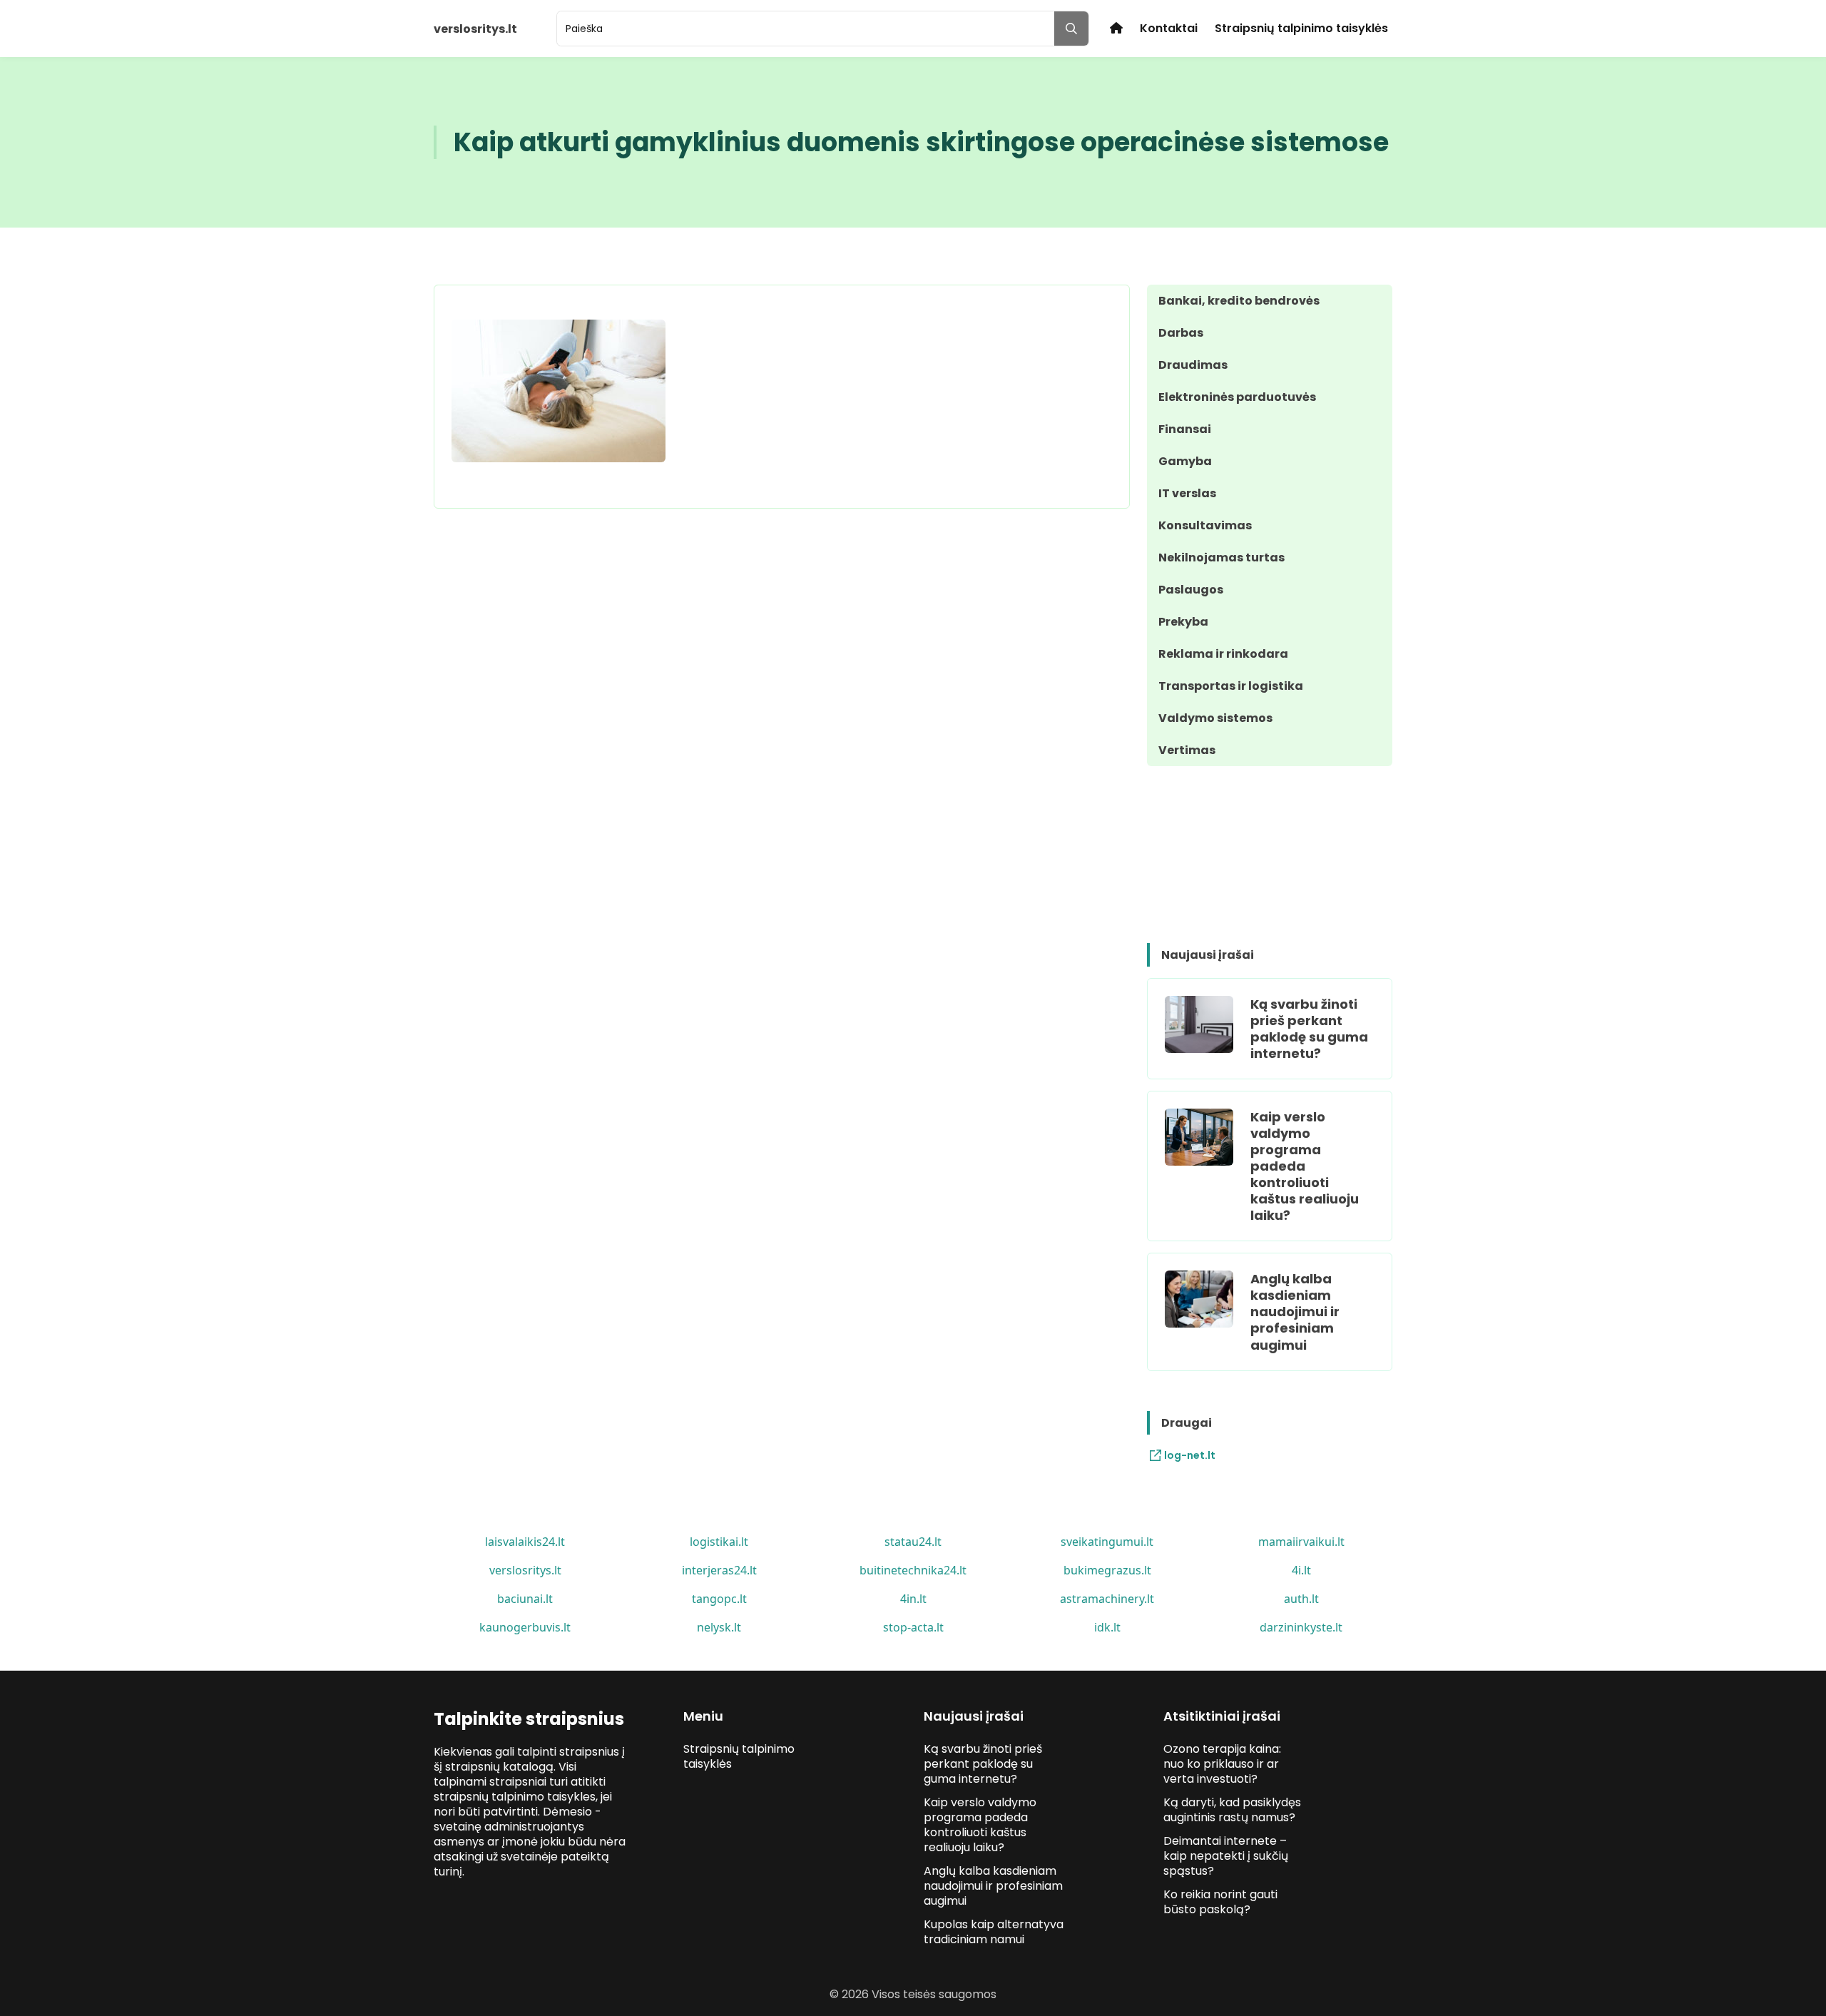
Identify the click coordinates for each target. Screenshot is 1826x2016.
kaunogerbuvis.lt (525, 1627)
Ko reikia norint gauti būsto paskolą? (1220, 1902)
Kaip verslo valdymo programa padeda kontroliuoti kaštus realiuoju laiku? (1305, 1166)
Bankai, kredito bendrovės (1239, 301)
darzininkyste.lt (1301, 1627)
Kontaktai (1169, 28)
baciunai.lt (525, 1599)
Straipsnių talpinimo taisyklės (1301, 28)
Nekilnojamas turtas (1221, 558)
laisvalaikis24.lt (525, 1542)
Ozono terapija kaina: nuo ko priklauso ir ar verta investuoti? (1222, 1764)
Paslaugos (1191, 590)
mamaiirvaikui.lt (1301, 1542)
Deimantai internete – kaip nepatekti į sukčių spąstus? (1226, 1856)
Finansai (1185, 429)
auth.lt (1301, 1599)
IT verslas (1187, 493)
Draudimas (1193, 365)
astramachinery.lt (1107, 1599)
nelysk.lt (719, 1627)
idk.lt (1107, 1627)
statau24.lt (913, 1542)
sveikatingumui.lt (1107, 1542)
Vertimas (1187, 750)
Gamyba (1185, 461)
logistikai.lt (719, 1542)
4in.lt (913, 1599)
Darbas (1181, 333)
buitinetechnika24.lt (913, 1570)
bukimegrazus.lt (1107, 1570)
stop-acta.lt (913, 1627)
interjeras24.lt (719, 1570)
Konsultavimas (1205, 525)
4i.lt (1301, 1570)
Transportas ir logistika (1231, 686)
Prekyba (1183, 622)
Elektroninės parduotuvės (1237, 397)
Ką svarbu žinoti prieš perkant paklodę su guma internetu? (1309, 1029)
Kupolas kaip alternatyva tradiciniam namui (994, 1932)
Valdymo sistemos (1215, 718)
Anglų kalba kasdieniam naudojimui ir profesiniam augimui (1295, 1312)
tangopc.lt (719, 1599)
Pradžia (1116, 28)
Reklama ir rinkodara (1223, 654)
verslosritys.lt (525, 1570)
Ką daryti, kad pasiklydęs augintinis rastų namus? (1232, 1810)
